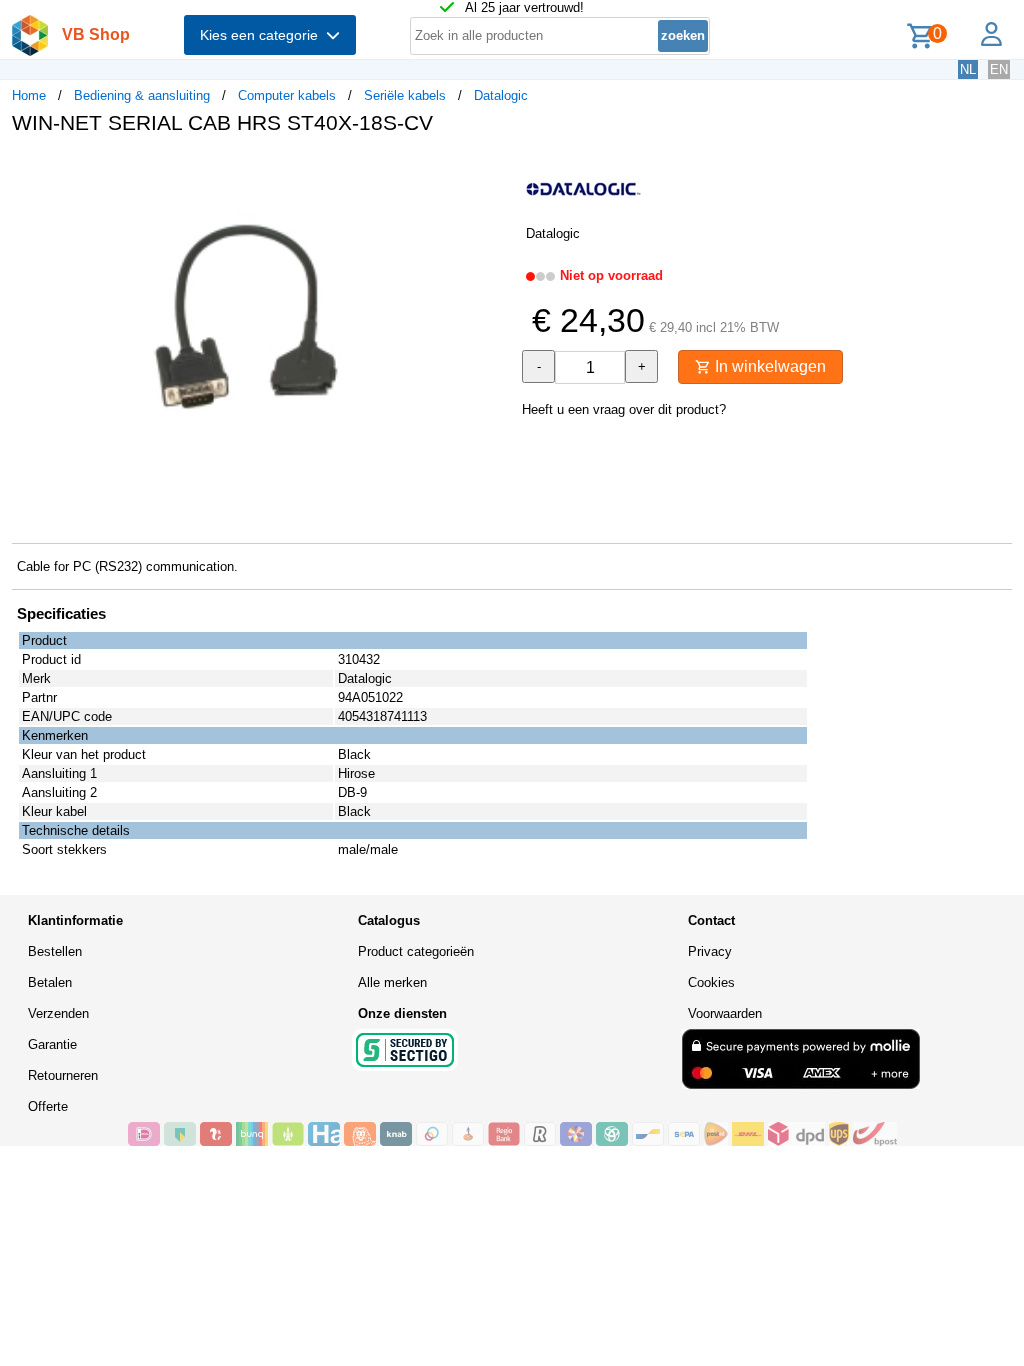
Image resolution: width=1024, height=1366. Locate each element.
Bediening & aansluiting (142, 95)
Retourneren (63, 1075)
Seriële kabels (405, 95)
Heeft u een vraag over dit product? (624, 409)
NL (968, 69)
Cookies (711, 982)
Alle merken (392, 982)
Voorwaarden (725, 1013)
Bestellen (55, 951)
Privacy (710, 951)
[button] (494, 171)
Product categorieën (416, 951)
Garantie (52, 1044)
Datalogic (501, 95)
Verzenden (58, 1013)
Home (29, 95)
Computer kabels (287, 95)
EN (999, 69)
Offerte (48, 1106)
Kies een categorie (263, 35)
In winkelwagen (768, 366)
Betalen (50, 982)
